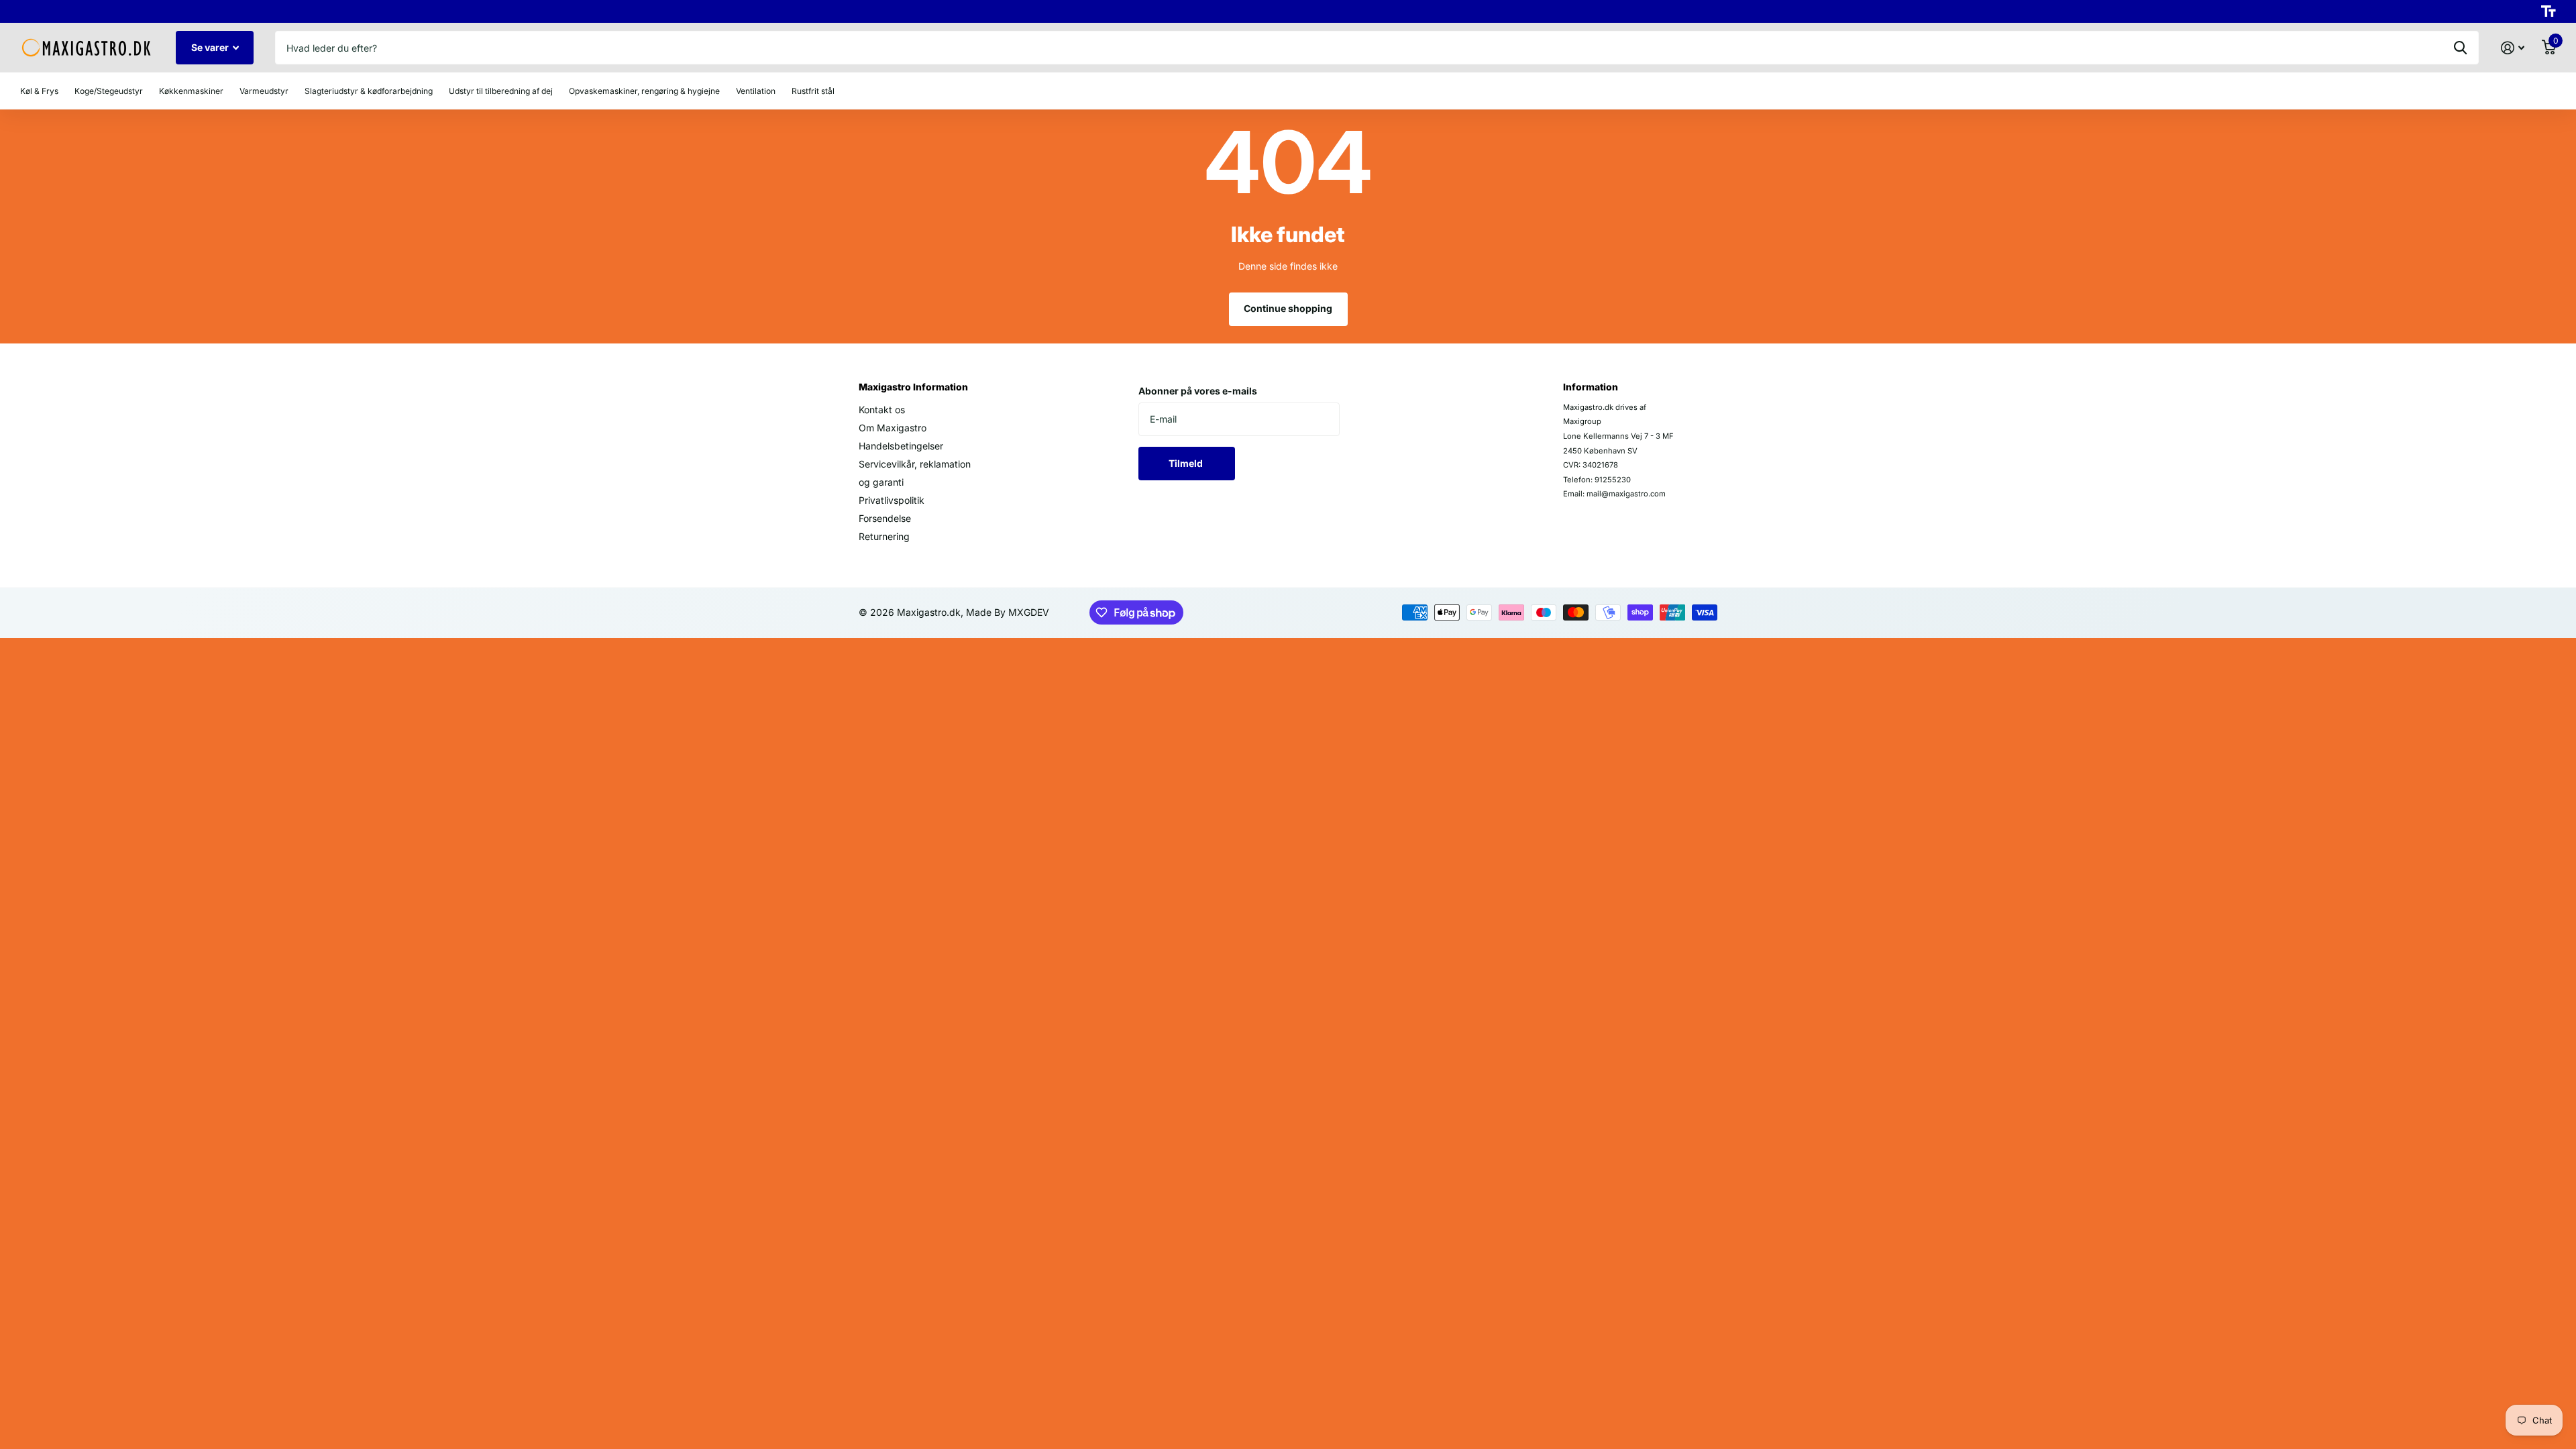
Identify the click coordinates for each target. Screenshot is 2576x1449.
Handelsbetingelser (901, 446)
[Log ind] (2513, 48)
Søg (2460, 48)
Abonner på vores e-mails (1198, 391)
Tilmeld (1187, 463)
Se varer (211, 47)
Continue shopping (1288, 308)
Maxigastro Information (913, 387)
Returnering (884, 536)
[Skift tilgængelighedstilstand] (2548, 11)
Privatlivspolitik (892, 500)
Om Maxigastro (893, 428)
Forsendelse (885, 518)
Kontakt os (882, 410)
